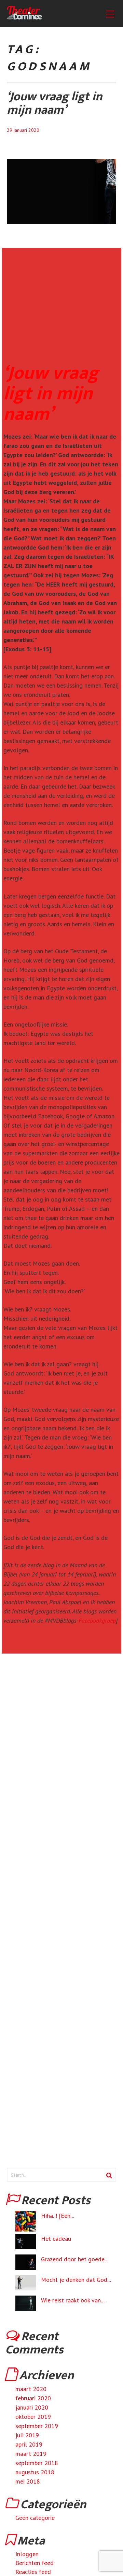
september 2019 (37, 2426)
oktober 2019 (33, 2417)
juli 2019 (27, 2435)
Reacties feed (33, 2572)
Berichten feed (35, 2563)
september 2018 (37, 2463)
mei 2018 (28, 2481)
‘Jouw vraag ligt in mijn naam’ (54, 103)
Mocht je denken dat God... (76, 2280)
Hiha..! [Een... (58, 2216)
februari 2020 (33, 2398)
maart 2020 (31, 2389)
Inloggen (27, 2554)
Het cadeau (56, 2239)
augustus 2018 (35, 2472)
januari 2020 (32, 2407)
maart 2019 (31, 2454)
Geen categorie (35, 2518)
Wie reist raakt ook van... (73, 2300)
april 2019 (29, 2444)
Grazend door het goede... (75, 2259)
